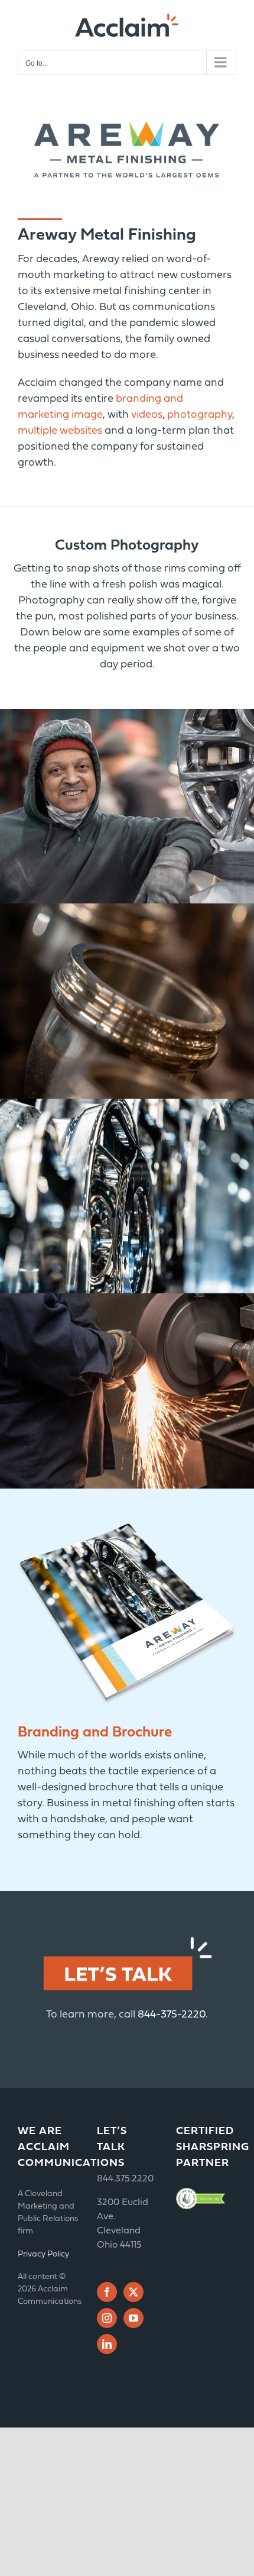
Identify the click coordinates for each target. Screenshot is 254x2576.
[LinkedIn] (107, 2344)
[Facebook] (107, 2292)
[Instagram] (107, 2318)
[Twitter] (133, 2292)
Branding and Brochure (95, 1733)
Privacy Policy (43, 2254)
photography (200, 415)
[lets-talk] (127, 1937)
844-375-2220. (173, 2015)
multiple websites (60, 431)
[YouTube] (133, 2318)
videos (147, 415)
